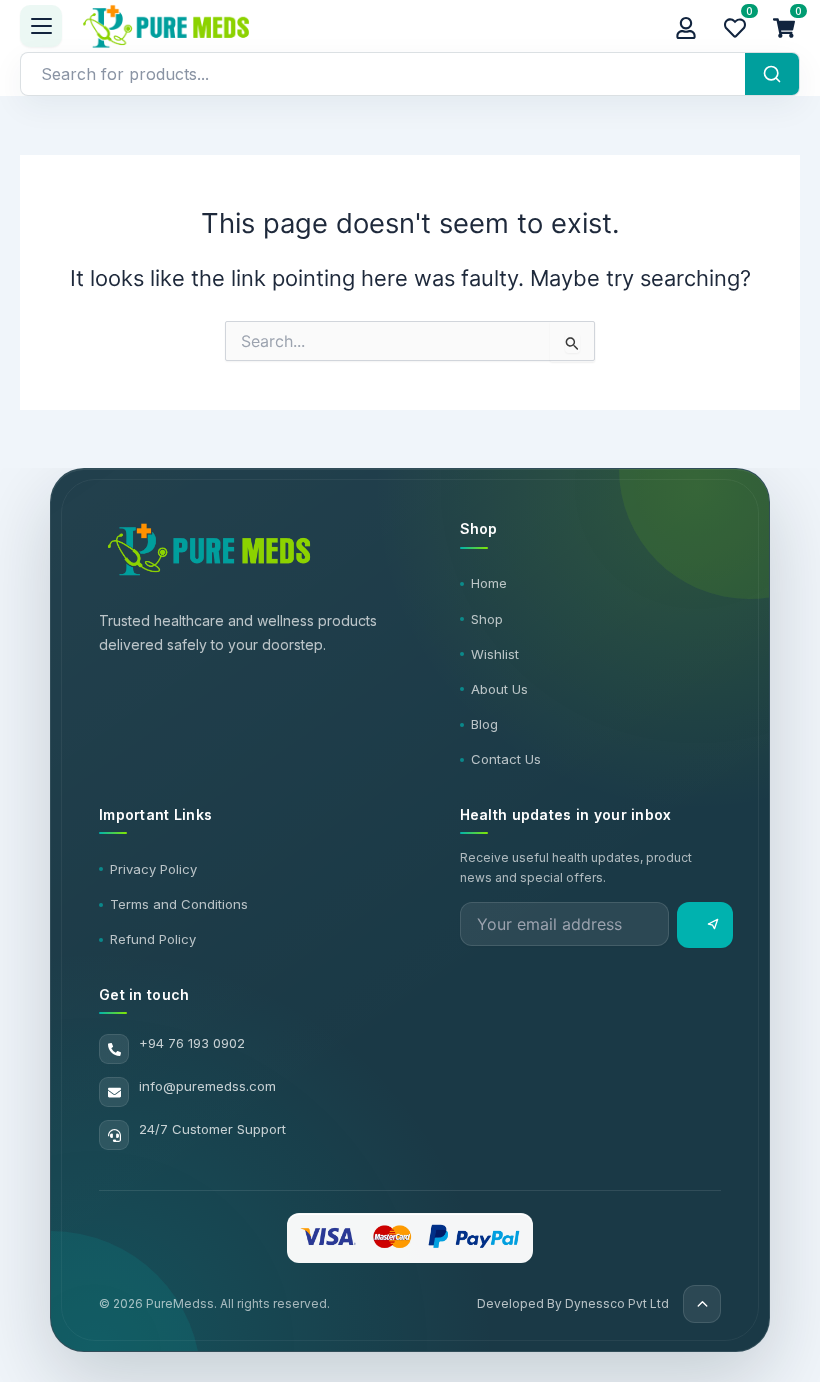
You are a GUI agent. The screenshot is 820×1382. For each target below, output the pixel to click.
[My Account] (686, 26)
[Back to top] (702, 1304)
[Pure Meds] (366, 26)
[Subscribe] (705, 925)
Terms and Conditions (179, 904)
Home (489, 583)
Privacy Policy (153, 869)
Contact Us (506, 759)
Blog (484, 724)
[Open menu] (41, 26)
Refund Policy (153, 939)
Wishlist (495, 654)
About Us (499, 689)
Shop (487, 619)
